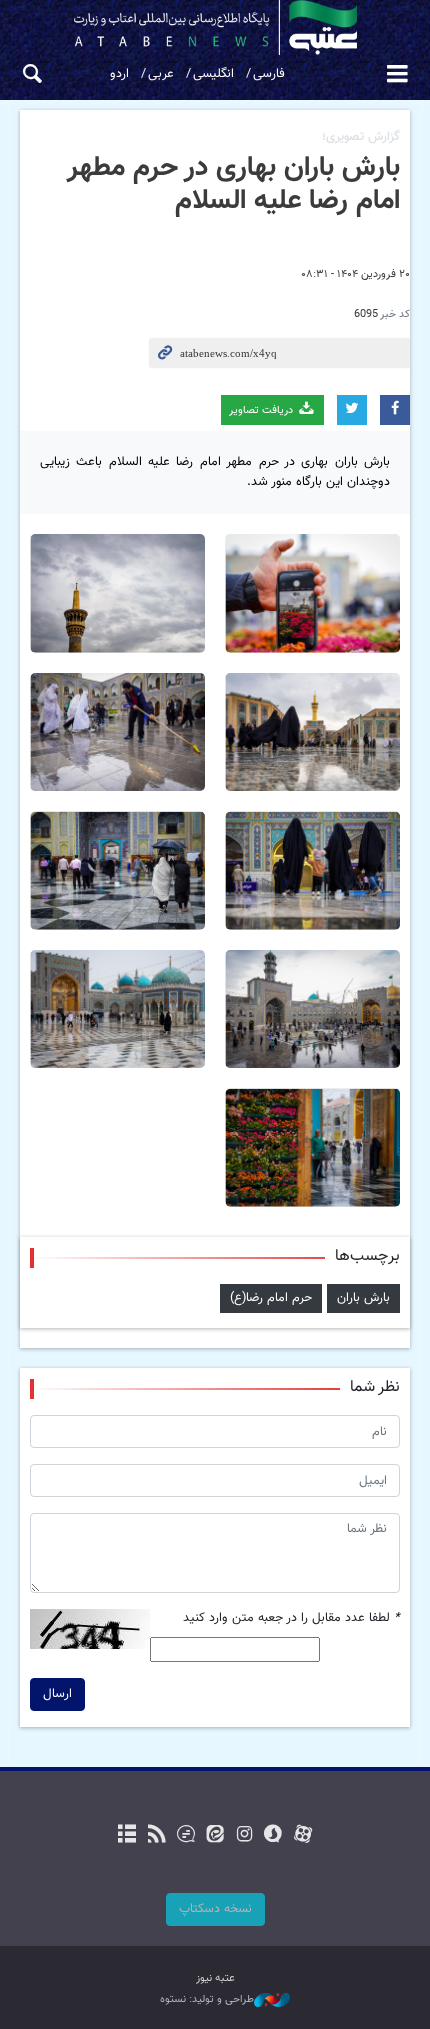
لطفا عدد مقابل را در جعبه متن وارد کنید (291, 1618)
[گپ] (185, 1836)
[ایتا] (214, 1836)
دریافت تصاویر (262, 410)
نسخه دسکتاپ (215, 1909)
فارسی (269, 74)
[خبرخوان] (156, 1836)
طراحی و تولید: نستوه (207, 2000)
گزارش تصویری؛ (361, 137)
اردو (119, 74)
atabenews (215, 27)
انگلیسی (213, 74)
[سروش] (273, 1836)
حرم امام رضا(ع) (271, 1298)
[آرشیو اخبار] (127, 1836)
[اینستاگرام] (244, 1836)
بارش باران (363, 1298)
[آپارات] (302, 1836)
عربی (161, 74)
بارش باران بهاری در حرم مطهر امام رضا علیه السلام (233, 185)
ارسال (57, 1694)
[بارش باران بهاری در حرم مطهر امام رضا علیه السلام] (312, 593)
